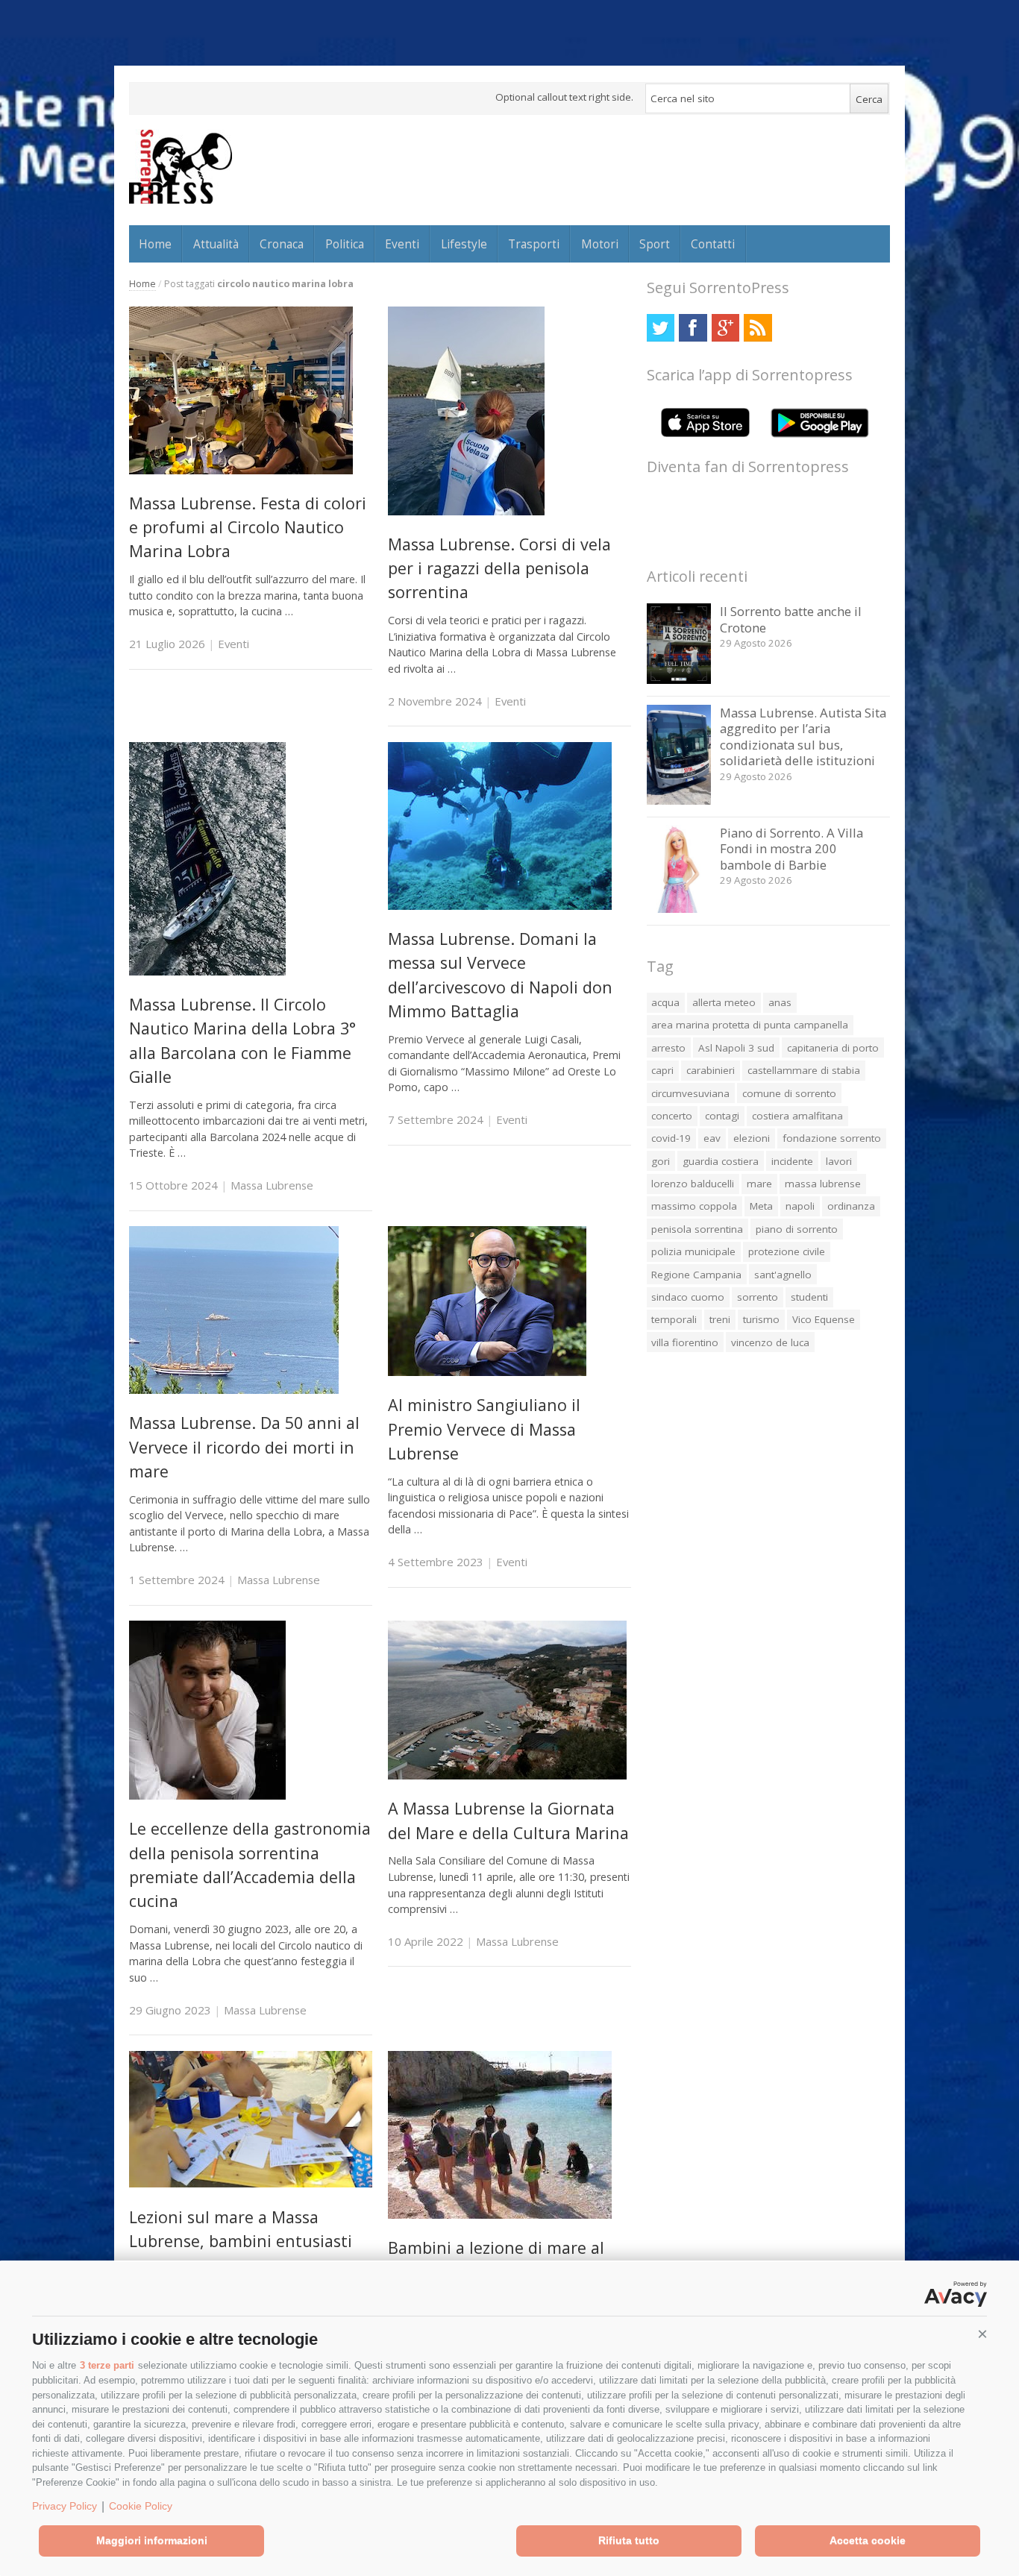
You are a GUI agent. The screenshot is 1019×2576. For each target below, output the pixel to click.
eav (712, 1138)
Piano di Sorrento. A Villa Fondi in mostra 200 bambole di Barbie (791, 849)
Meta (761, 1206)
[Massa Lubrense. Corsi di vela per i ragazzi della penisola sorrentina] (466, 511)
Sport (655, 244)
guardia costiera (721, 1161)
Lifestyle (464, 244)
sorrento (758, 1297)
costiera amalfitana (797, 1116)
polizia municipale (693, 1251)
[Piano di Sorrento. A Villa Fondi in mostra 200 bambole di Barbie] (679, 909)
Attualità (216, 244)
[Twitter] (661, 328)
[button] (982, 2334)
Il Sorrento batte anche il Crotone (791, 619)
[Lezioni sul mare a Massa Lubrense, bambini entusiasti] (251, 2183)
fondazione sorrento (832, 1138)
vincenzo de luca (770, 1342)
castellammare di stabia (804, 1070)
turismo (761, 1319)
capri (662, 1070)
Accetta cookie (868, 2540)
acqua (665, 1002)
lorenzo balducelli (693, 1184)
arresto (668, 1048)
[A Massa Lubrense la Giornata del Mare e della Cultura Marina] (507, 1775)
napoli (800, 1206)
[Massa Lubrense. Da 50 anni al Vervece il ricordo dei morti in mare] (234, 1390)
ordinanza (851, 1206)
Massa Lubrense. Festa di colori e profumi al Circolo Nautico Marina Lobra (248, 527)
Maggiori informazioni (152, 2540)
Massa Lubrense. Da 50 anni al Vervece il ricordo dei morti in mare (244, 1447)
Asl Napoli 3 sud (736, 1048)
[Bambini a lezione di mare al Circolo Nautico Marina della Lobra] (500, 2215)
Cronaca (282, 244)
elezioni (752, 1138)
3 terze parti (107, 2365)
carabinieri (711, 1070)
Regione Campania (696, 1275)
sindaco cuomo (688, 1297)
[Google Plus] (725, 328)
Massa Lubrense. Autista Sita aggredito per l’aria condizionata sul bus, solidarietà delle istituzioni (803, 737)
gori (661, 1161)
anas (780, 1002)
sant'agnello (783, 1275)
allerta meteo (724, 1002)
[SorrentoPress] (181, 166)
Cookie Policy (141, 2506)
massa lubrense (823, 1184)
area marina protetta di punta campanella (750, 1025)
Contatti (713, 244)
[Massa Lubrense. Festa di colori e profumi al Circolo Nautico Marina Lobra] (241, 470)
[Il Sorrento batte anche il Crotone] (679, 680)
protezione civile (787, 1251)
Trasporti (534, 244)
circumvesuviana (690, 1093)
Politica (345, 244)
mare (759, 1184)
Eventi (402, 244)
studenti (809, 1297)
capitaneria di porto (833, 1048)
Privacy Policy (65, 2506)
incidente (792, 1161)
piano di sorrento (797, 1229)
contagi (722, 1116)
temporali (674, 1319)
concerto (672, 1116)
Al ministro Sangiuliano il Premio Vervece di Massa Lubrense (484, 1429)
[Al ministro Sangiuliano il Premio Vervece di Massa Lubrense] (487, 1372)
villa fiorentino (685, 1342)
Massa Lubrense (272, 1185)
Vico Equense (824, 1319)
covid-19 (671, 1138)
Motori (600, 244)
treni (720, 1319)
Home (155, 244)
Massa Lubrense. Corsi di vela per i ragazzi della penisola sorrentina (499, 568)
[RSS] (758, 328)
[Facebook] (693, 328)
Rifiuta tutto (629, 2540)
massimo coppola (694, 1206)
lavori (839, 1161)
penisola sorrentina (697, 1229)
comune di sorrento (789, 1093)
